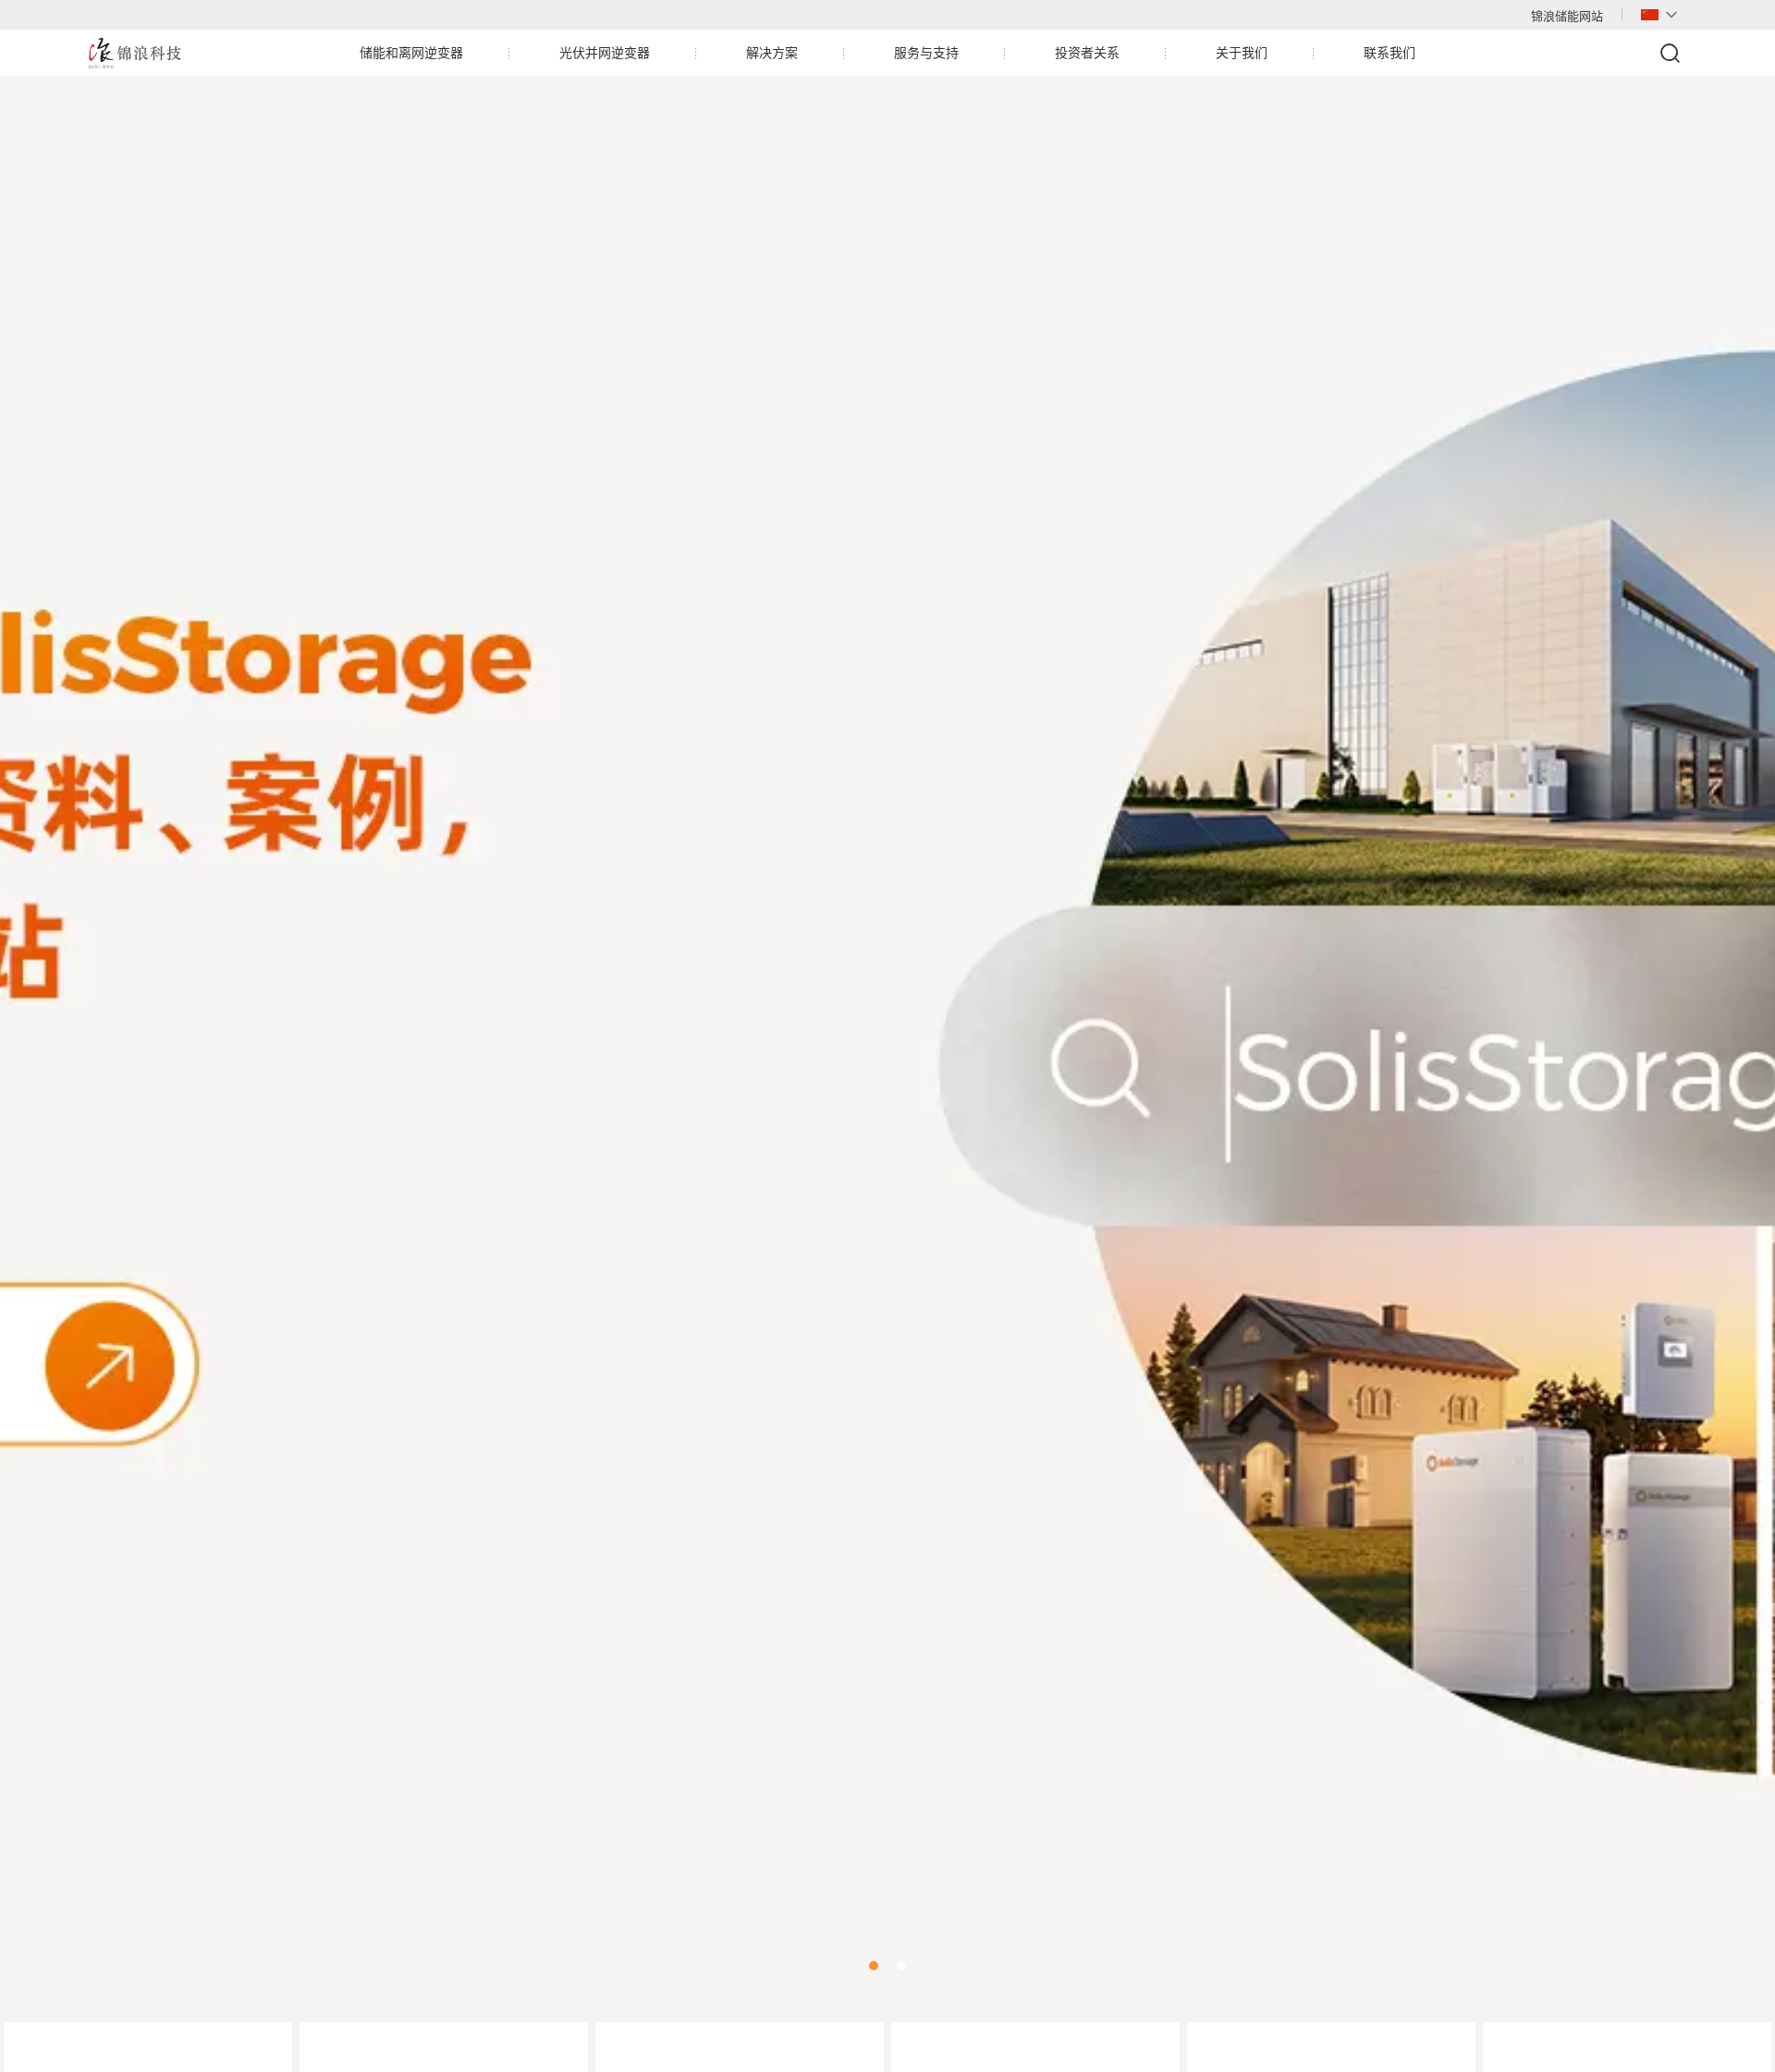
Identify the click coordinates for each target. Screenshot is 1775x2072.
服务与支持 (926, 53)
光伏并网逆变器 (605, 53)
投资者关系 (1087, 53)
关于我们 (1242, 53)
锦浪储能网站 (1567, 16)
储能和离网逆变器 (411, 53)
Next (1738, 1014)
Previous (37, 1014)
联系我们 (1389, 53)
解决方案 (772, 53)
